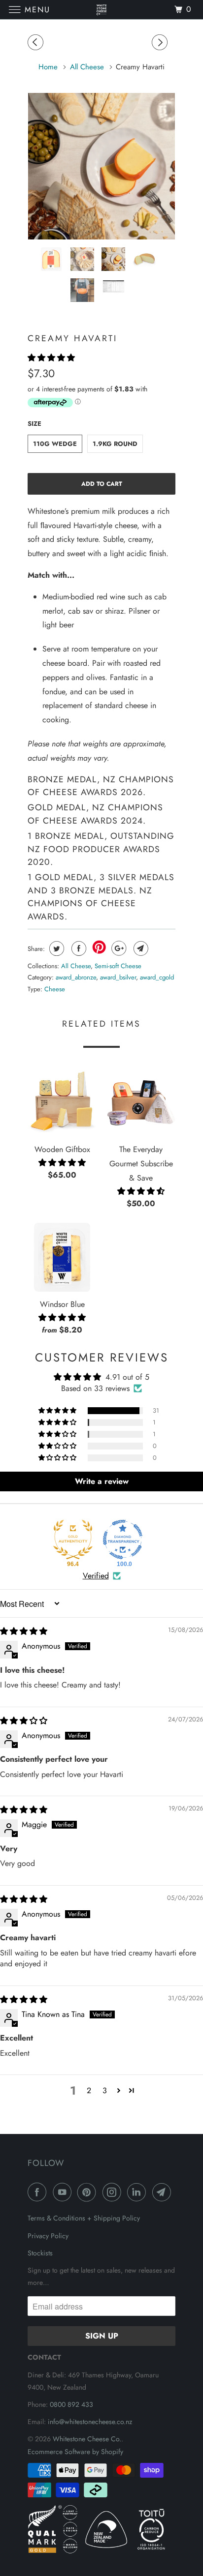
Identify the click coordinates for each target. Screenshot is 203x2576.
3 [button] (105, 2090)
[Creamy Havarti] (101, 166)
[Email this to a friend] (140, 948)
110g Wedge (55, 444)
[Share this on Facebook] (78, 948)
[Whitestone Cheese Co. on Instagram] (114, 2192)
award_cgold (157, 977)
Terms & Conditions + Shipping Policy (84, 2218)
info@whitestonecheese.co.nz (90, 2422)
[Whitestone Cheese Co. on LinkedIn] (138, 2192)
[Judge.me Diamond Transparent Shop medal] (123, 1540)
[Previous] (37, 43)
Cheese (55, 989)
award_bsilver (118, 977)
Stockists (40, 2253)
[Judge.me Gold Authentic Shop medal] (73, 1540)
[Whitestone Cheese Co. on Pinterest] (89, 2192)
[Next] (161, 43)
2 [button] (89, 2090)
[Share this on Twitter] (55, 948)
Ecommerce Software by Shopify (75, 2452)
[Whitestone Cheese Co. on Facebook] (39, 2192)
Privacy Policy (48, 2236)
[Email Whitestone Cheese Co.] (164, 2192)
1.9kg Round (115, 444)
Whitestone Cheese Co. (87, 2439)
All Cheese (76, 966)
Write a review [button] (102, 1481)
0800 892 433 (71, 2404)
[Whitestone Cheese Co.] (101, 10)
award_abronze (76, 977)
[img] (24, 1631)
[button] (51, 358)
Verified (96, 1576)
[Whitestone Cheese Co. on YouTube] (64, 2192)
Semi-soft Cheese (118, 966)
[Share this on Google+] (118, 948)
